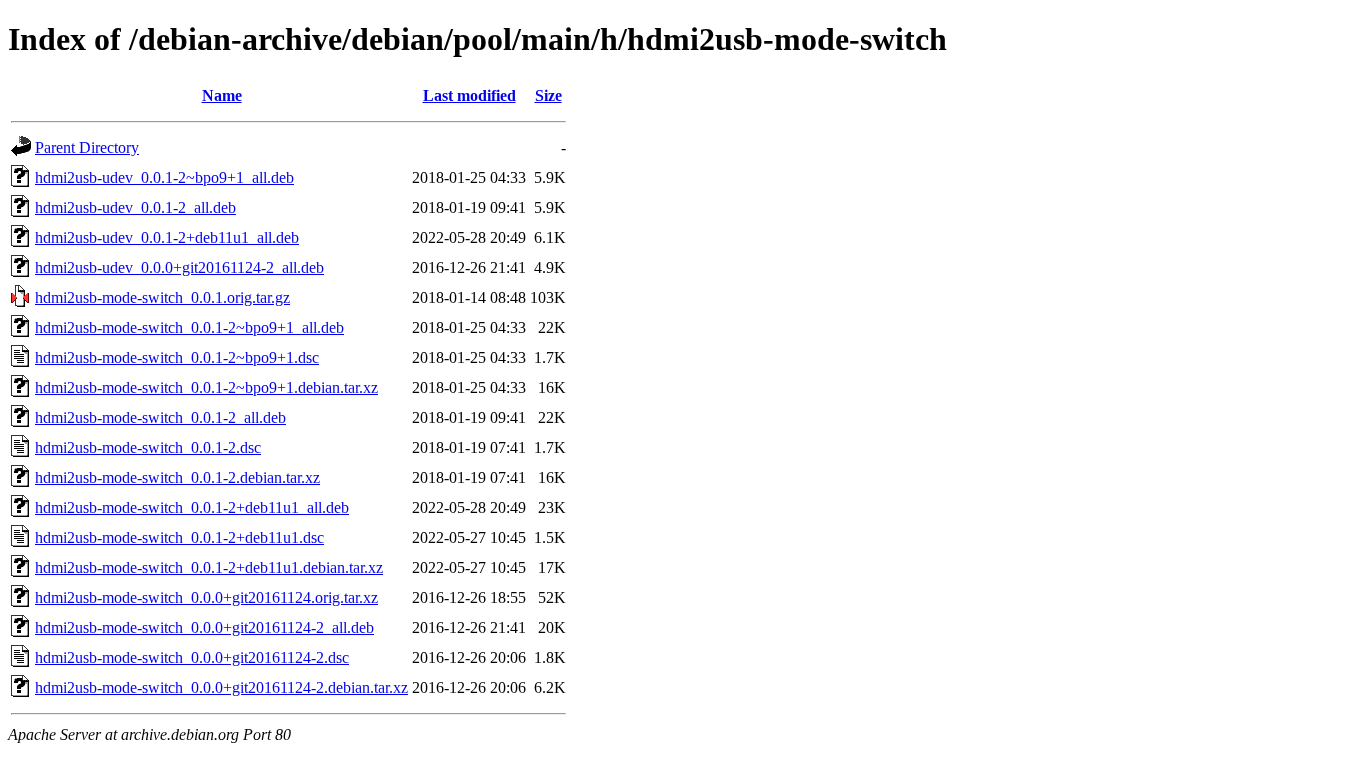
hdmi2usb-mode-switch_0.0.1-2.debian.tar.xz (177, 477)
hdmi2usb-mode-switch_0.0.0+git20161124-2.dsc (192, 657)
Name (222, 95)
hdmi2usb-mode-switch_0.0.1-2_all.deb (160, 417)
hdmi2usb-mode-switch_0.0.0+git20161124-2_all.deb (204, 627)
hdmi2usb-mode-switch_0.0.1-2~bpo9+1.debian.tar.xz (206, 387)
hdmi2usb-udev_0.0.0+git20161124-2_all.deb (179, 267)
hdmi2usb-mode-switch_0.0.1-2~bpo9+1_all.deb (189, 327)
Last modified (469, 95)
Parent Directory (87, 147)
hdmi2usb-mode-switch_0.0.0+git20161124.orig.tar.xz (206, 597)
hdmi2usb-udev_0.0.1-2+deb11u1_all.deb (167, 237)
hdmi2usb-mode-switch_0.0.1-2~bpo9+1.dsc (177, 357)
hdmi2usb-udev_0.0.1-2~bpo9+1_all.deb (164, 177)
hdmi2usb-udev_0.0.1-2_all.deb (135, 207)
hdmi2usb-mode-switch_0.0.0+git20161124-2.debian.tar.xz (221, 687)
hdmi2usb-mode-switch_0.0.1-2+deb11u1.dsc (179, 537)
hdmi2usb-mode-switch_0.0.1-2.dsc (148, 447)
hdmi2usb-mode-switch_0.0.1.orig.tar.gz (162, 297)
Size (548, 95)
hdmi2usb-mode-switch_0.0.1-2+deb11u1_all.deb (192, 507)
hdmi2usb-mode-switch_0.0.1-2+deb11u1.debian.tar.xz (209, 567)
